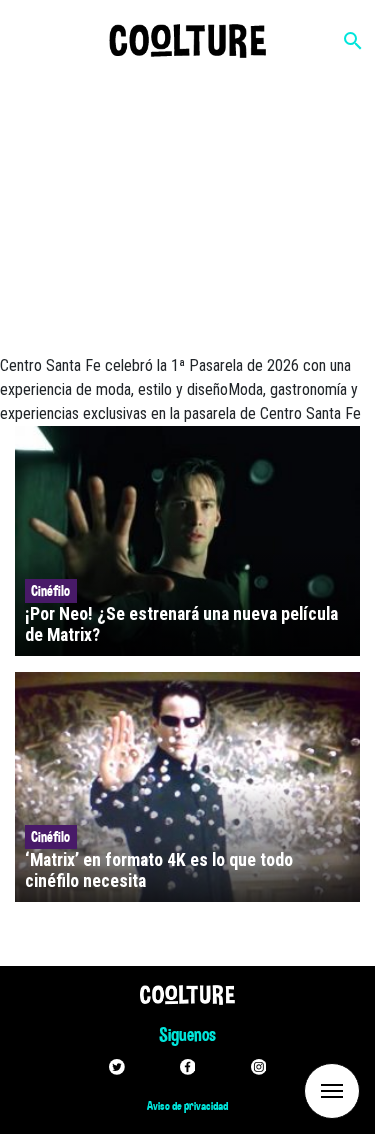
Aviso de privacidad (187, 1106)
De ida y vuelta (295, 1089)
